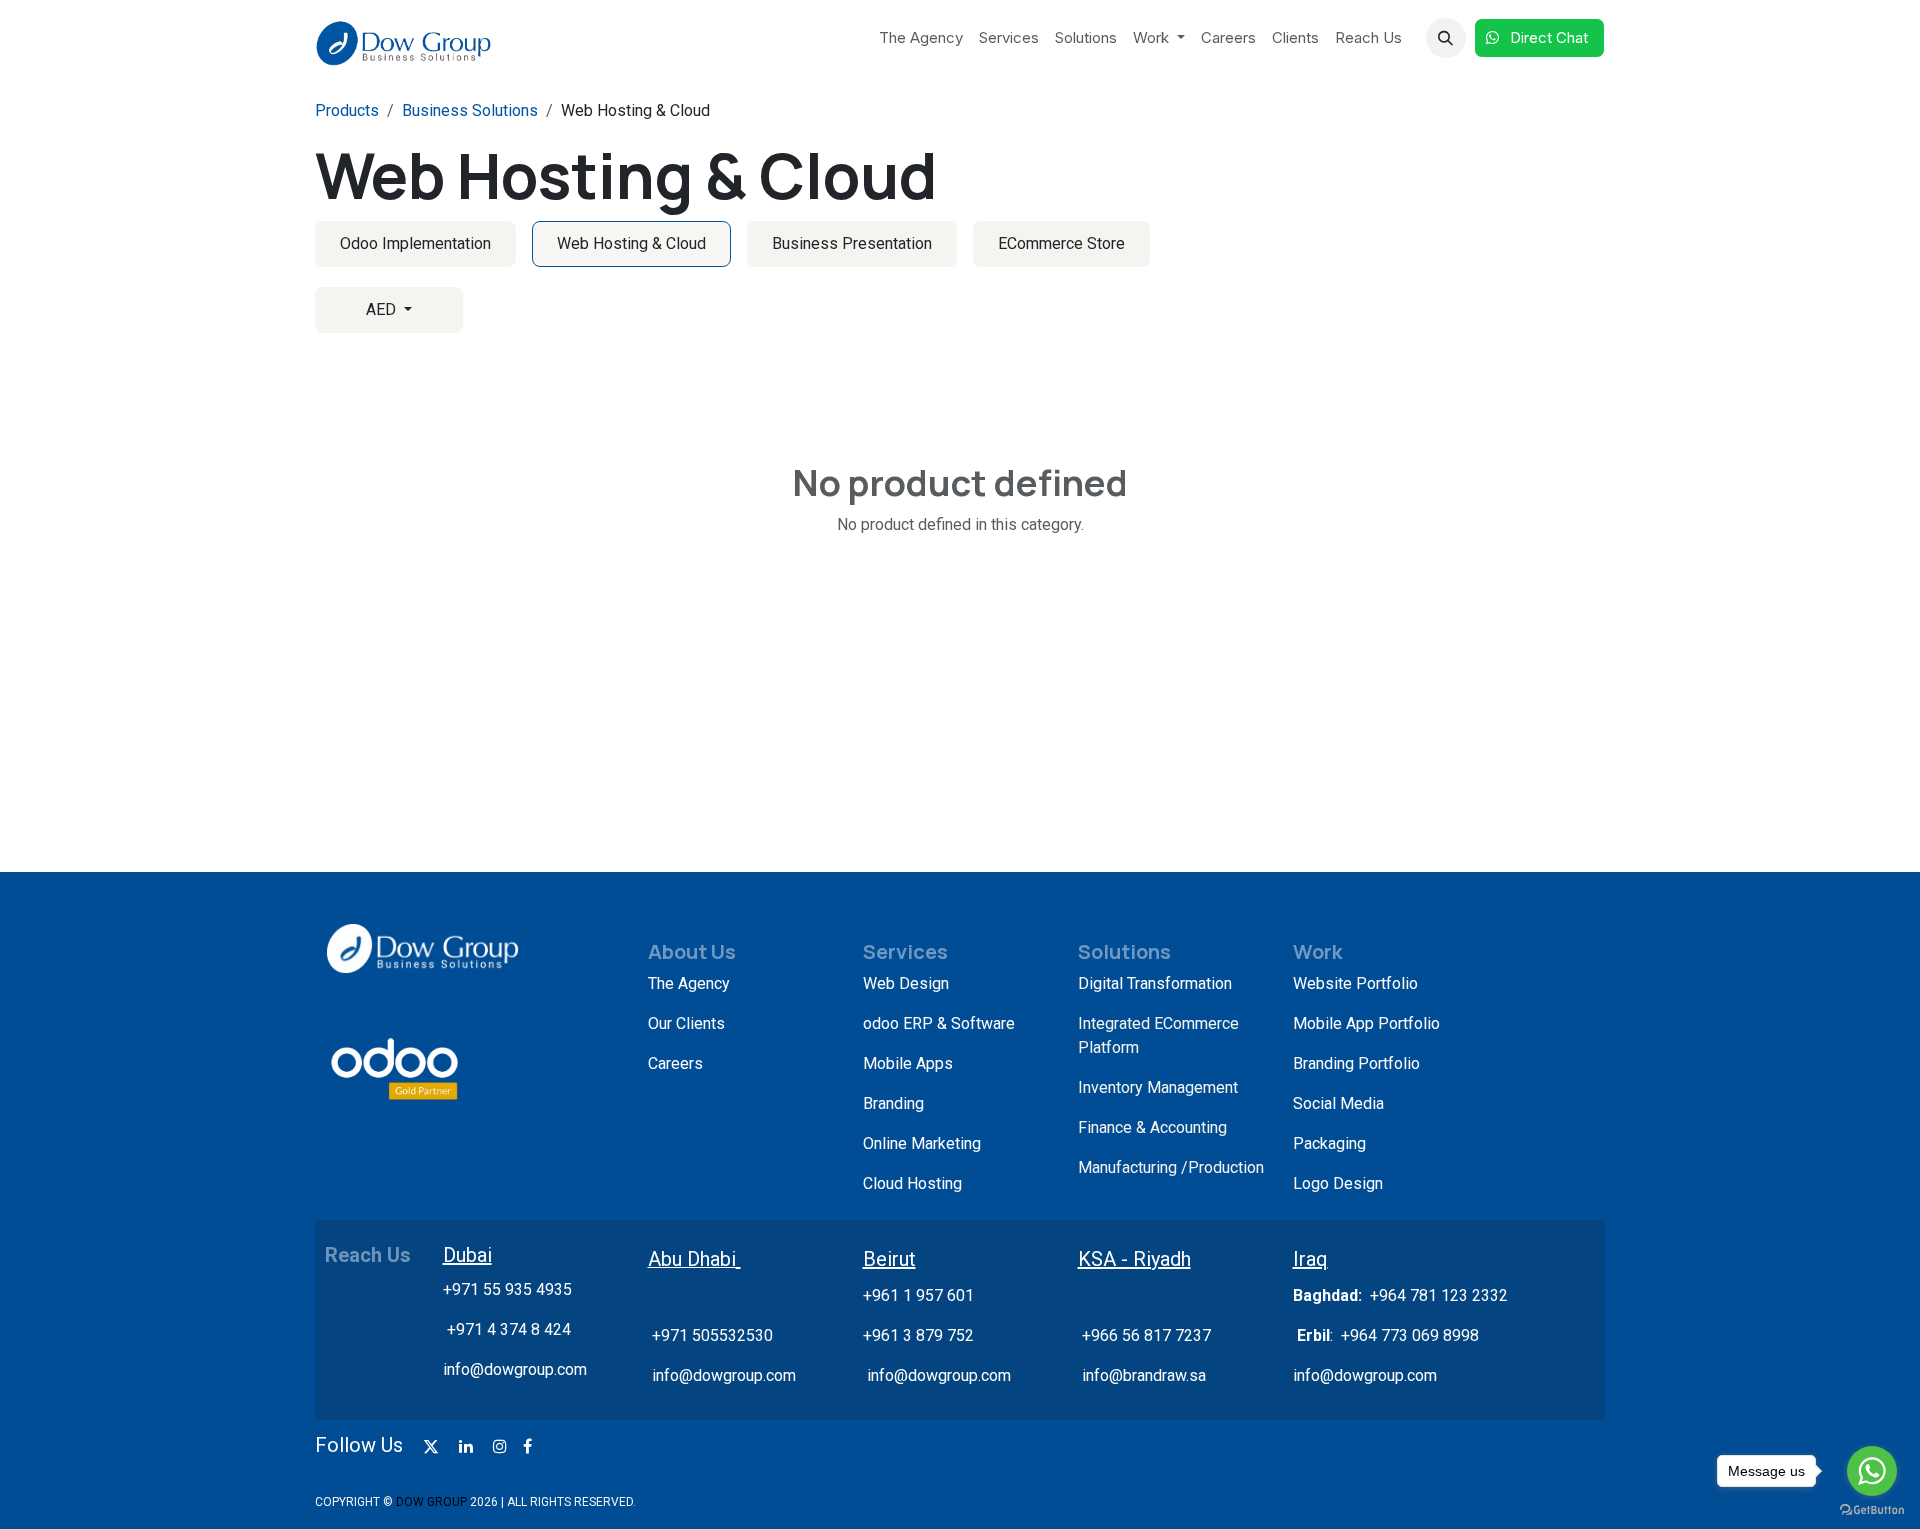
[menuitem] (921, 38)
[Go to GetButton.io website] (1872, 1509)
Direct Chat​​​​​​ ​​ (1551, 37)
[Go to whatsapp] (1872, 1471)
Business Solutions (470, 110)
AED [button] (383, 309)
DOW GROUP (431, 1502)
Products (347, 110)
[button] (1446, 38)
